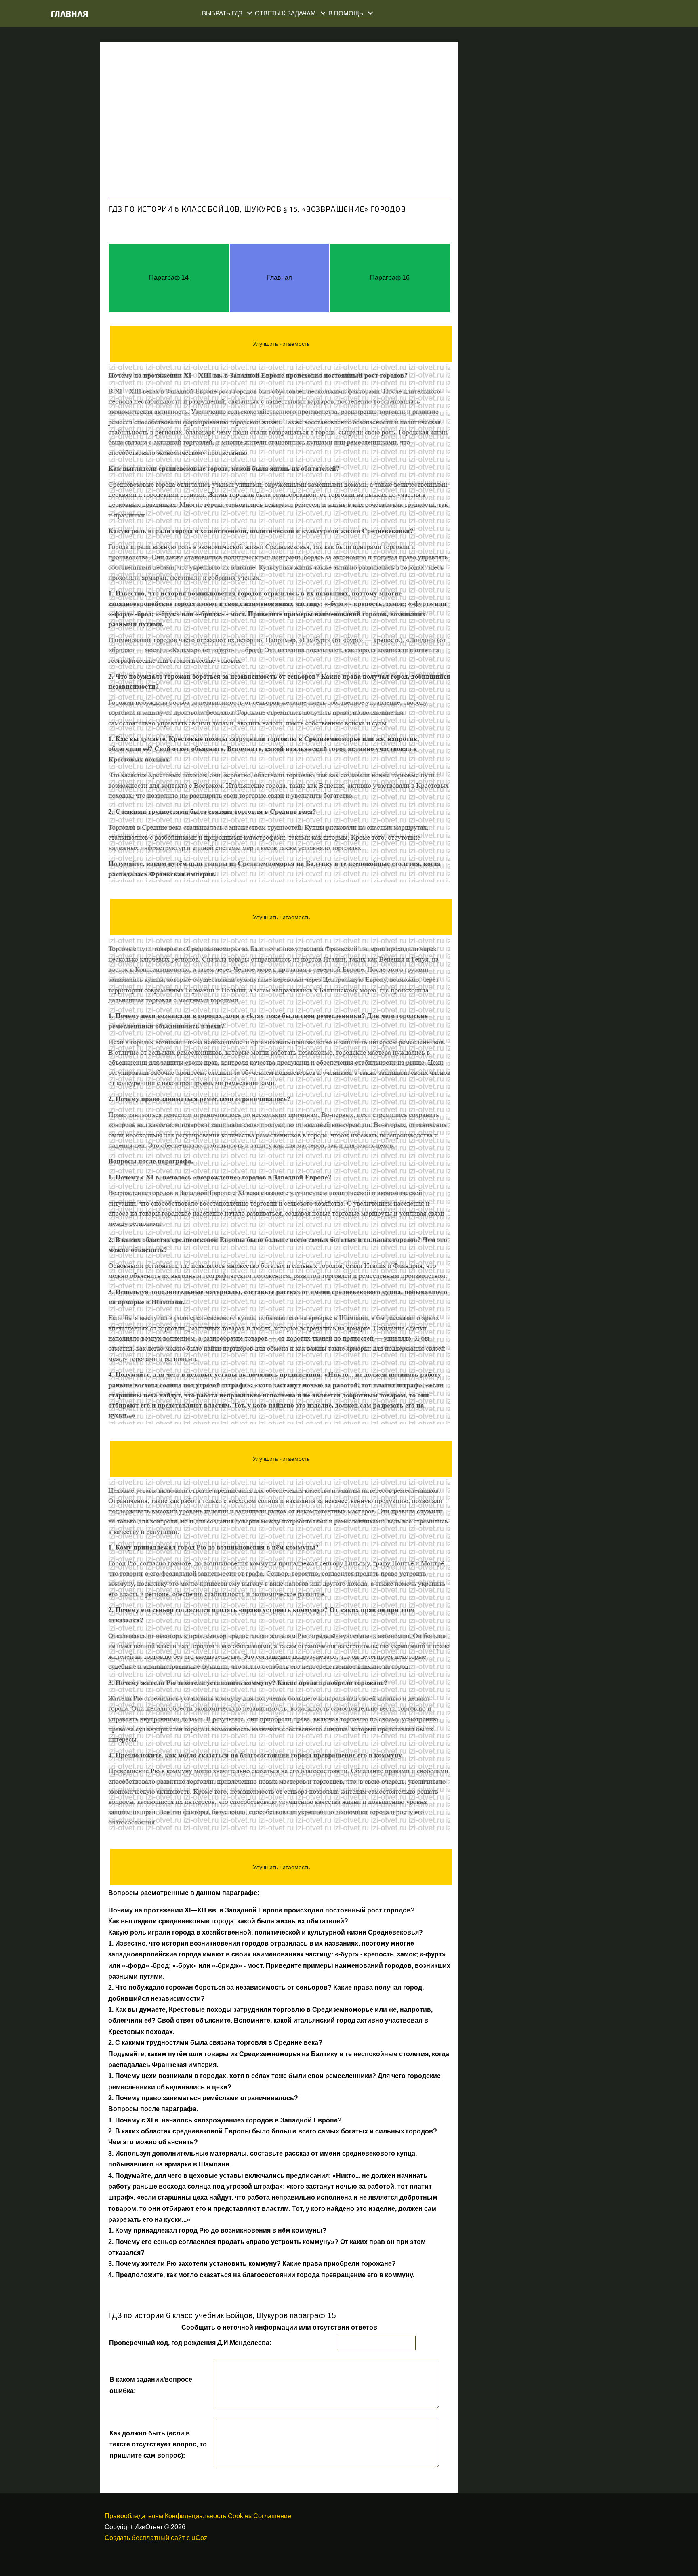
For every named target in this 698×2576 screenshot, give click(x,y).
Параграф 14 (169, 278)
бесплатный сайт (158, 2538)
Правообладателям (134, 2516)
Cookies (240, 2516)
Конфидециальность (196, 2516)
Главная (70, 14)
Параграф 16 (390, 278)
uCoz (199, 2538)
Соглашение (272, 2516)
